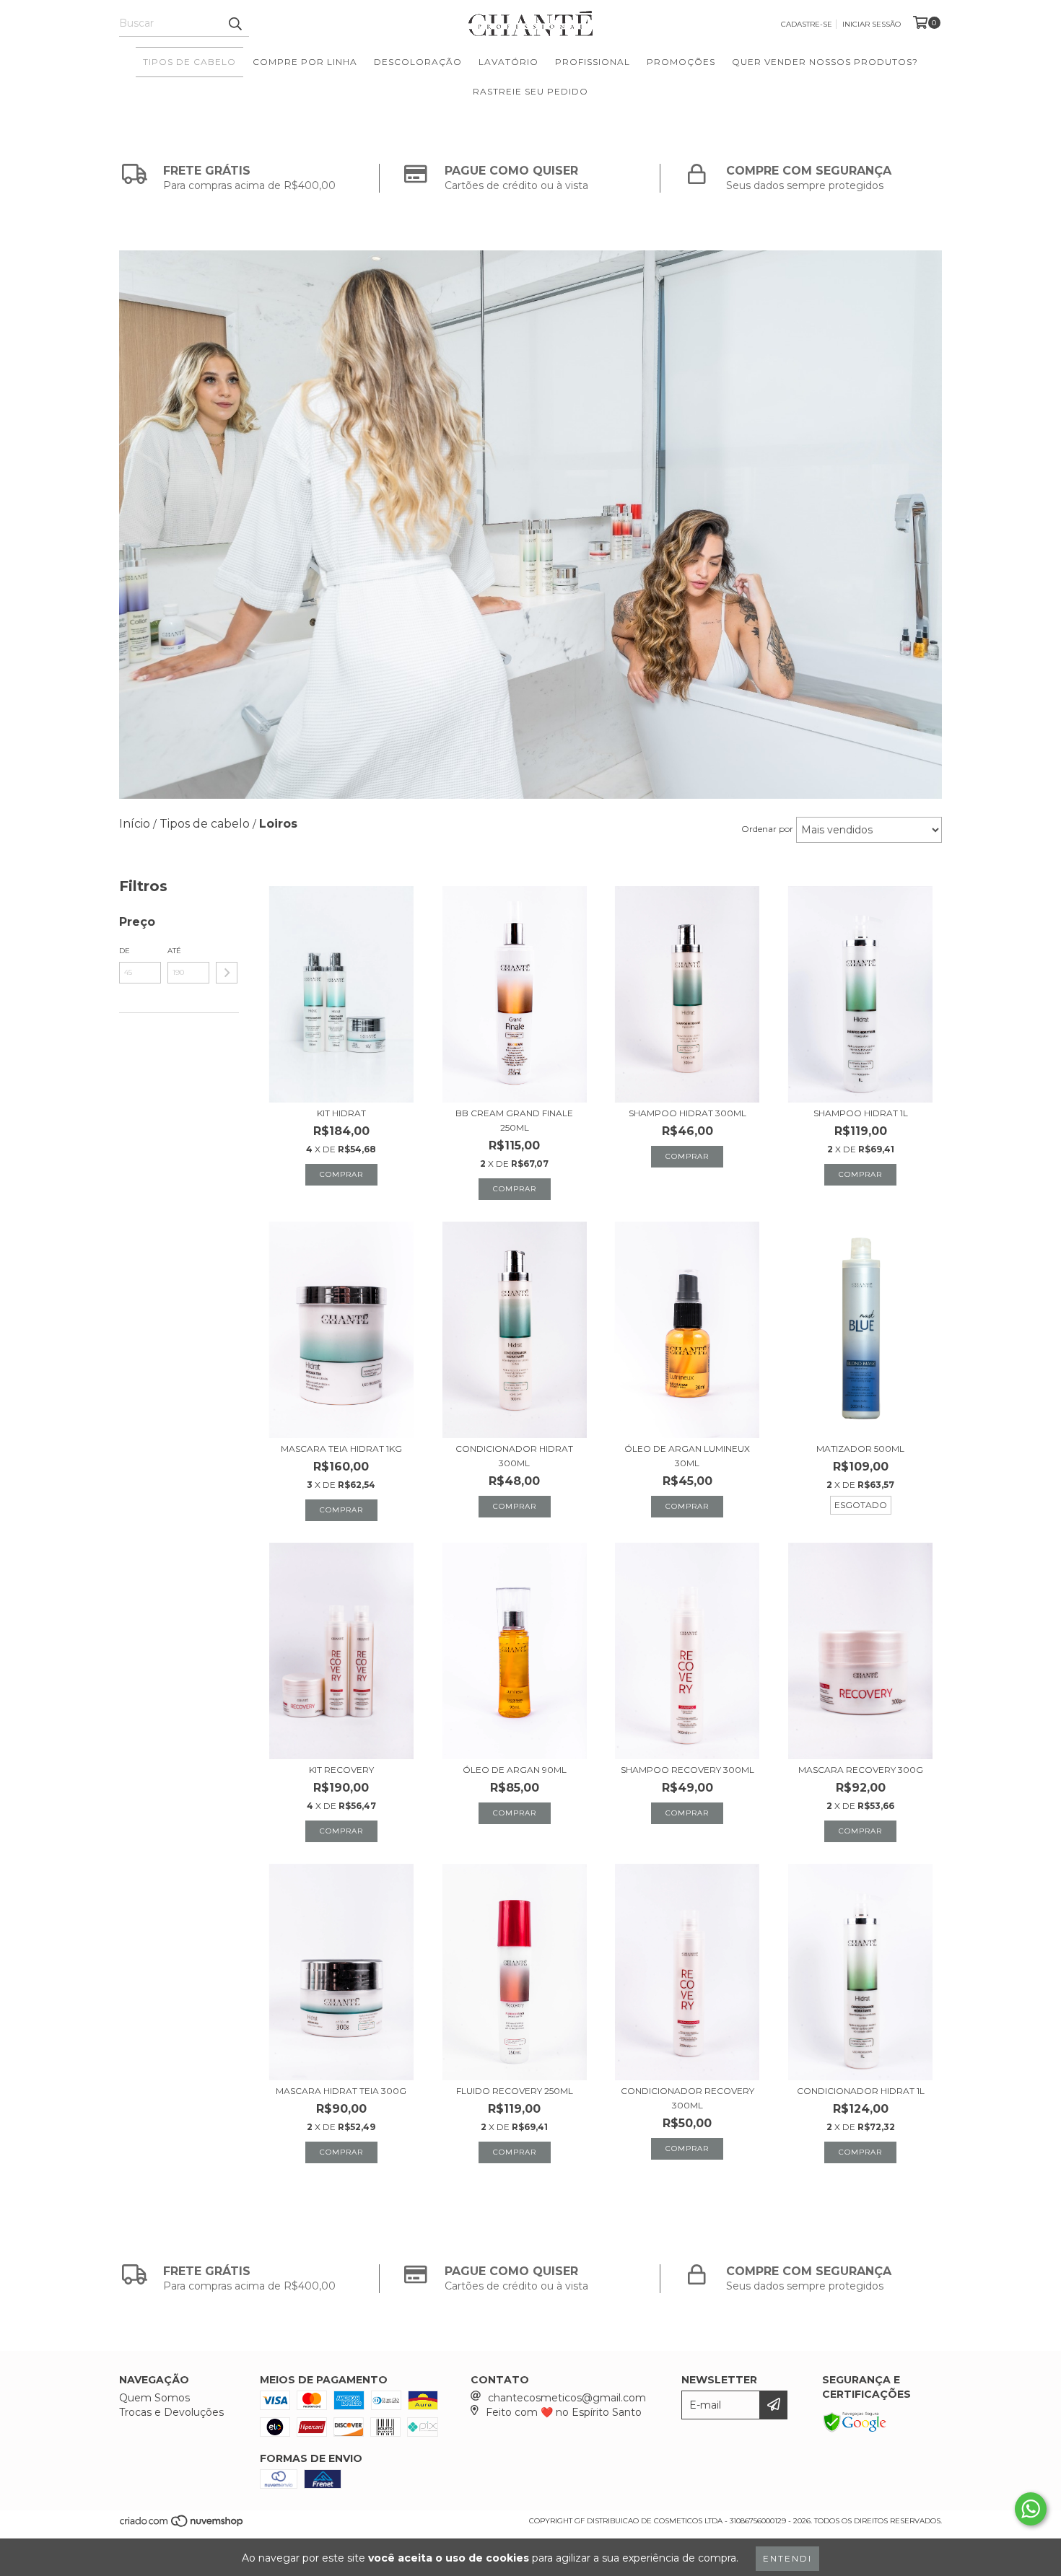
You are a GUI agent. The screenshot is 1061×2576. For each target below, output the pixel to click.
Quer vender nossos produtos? (825, 62)
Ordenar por (767, 829)
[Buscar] (235, 24)
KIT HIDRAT (341, 1113)
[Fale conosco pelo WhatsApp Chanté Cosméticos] (1031, 2509)
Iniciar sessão (872, 24)
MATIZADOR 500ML (860, 1449)
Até (174, 951)
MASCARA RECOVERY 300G (861, 1770)
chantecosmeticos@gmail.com (567, 2398)
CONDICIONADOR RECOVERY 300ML (687, 2098)
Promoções (681, 62)
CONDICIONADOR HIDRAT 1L (861, 2091)
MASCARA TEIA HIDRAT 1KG (341, 1449)
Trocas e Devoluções (171, 2412)
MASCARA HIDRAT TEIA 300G (341, 2091)
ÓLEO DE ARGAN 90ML (515, 1770)
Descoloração (418, 62)
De (125, 951)
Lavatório (508, 62)
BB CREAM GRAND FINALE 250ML (514, 1120)
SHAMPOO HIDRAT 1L (861, 1113)
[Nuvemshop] (182, 2525)
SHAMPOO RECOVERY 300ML (687, 1770)
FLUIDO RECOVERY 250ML (515, 2091)
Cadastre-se (807, 24)
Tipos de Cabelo (189, 62)
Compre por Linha (305, 62)
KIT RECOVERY (341, 1770)
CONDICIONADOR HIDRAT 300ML (514, 1456)
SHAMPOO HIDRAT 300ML (687, 1113)
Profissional (593, 62)
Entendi (787, 2558)
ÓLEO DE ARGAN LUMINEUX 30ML (687, 1456)
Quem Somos (154, 2398)
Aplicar (227, 973)
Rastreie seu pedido (530, 91)
